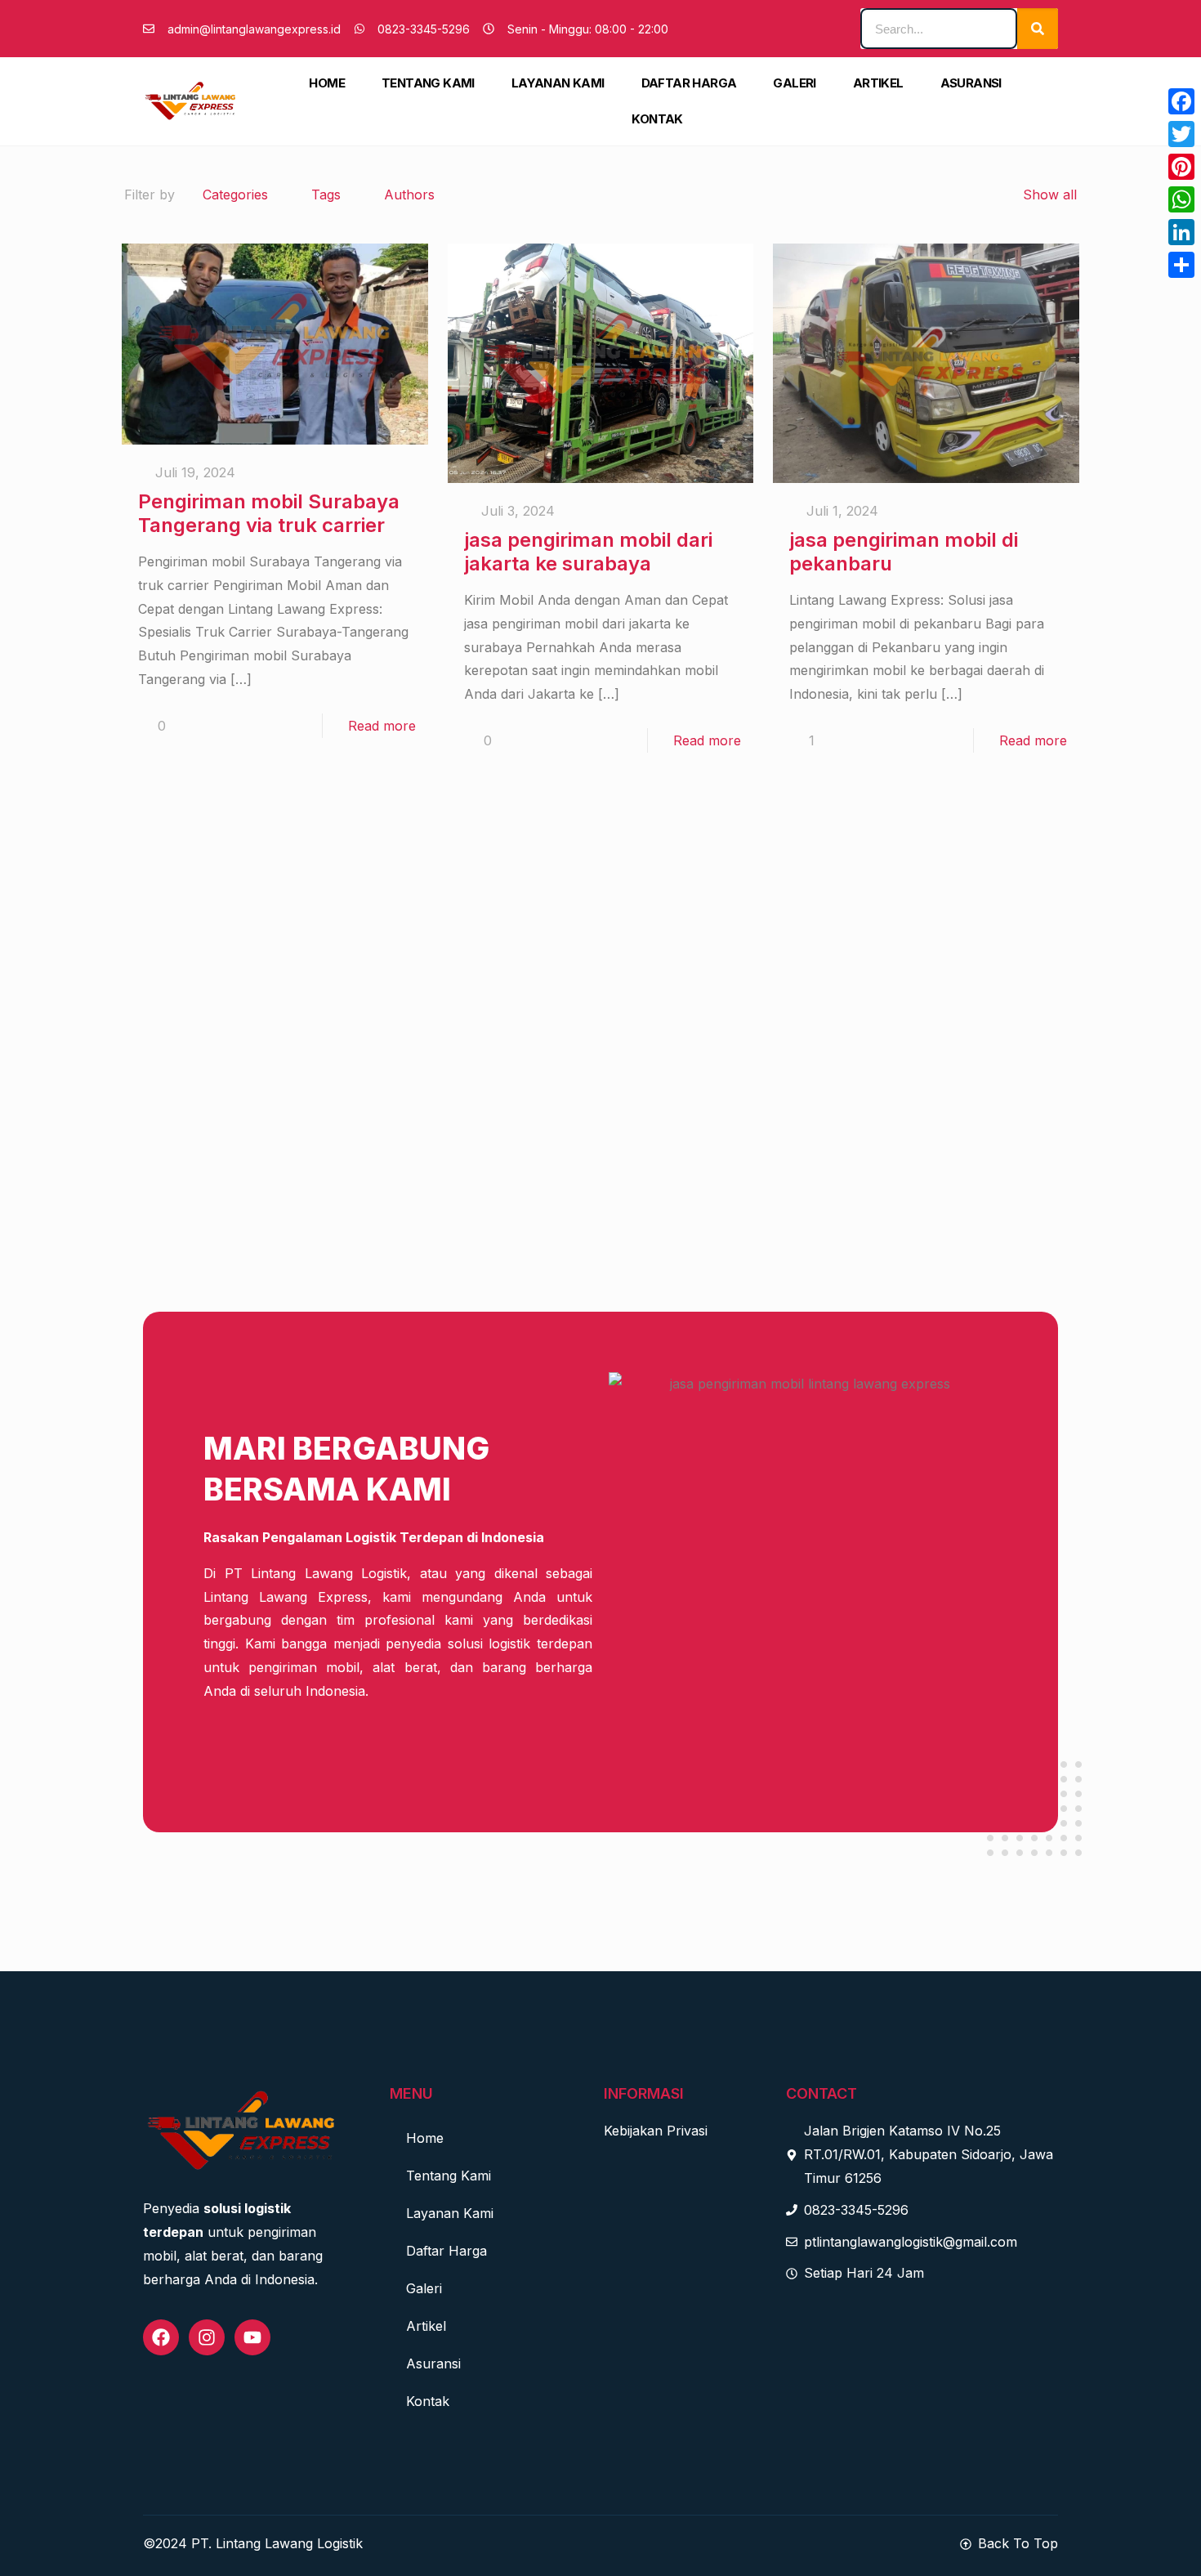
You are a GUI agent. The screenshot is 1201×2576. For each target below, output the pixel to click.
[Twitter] (1181, 134)
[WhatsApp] (1181, 199)
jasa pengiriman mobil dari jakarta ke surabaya (588, 552)
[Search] (1038, 29)
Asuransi (971, 83)
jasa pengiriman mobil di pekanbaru (904, 552)
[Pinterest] (1181, 167)
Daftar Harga (689, 83)
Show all (1050, 195)
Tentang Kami (428, 83)
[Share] (1181, 265)
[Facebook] (161, 2337)
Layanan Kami (558, 83)
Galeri (794, 83)
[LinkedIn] (1181, 232)
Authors (409, 195)
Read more (382, 726)
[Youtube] (252, 2337)
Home (327, 83)
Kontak (657, 119)
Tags (326, 195)
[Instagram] (207, 2337)
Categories (235, 195)
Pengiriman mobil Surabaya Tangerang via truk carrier (269, 513)
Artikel (878, 83)
